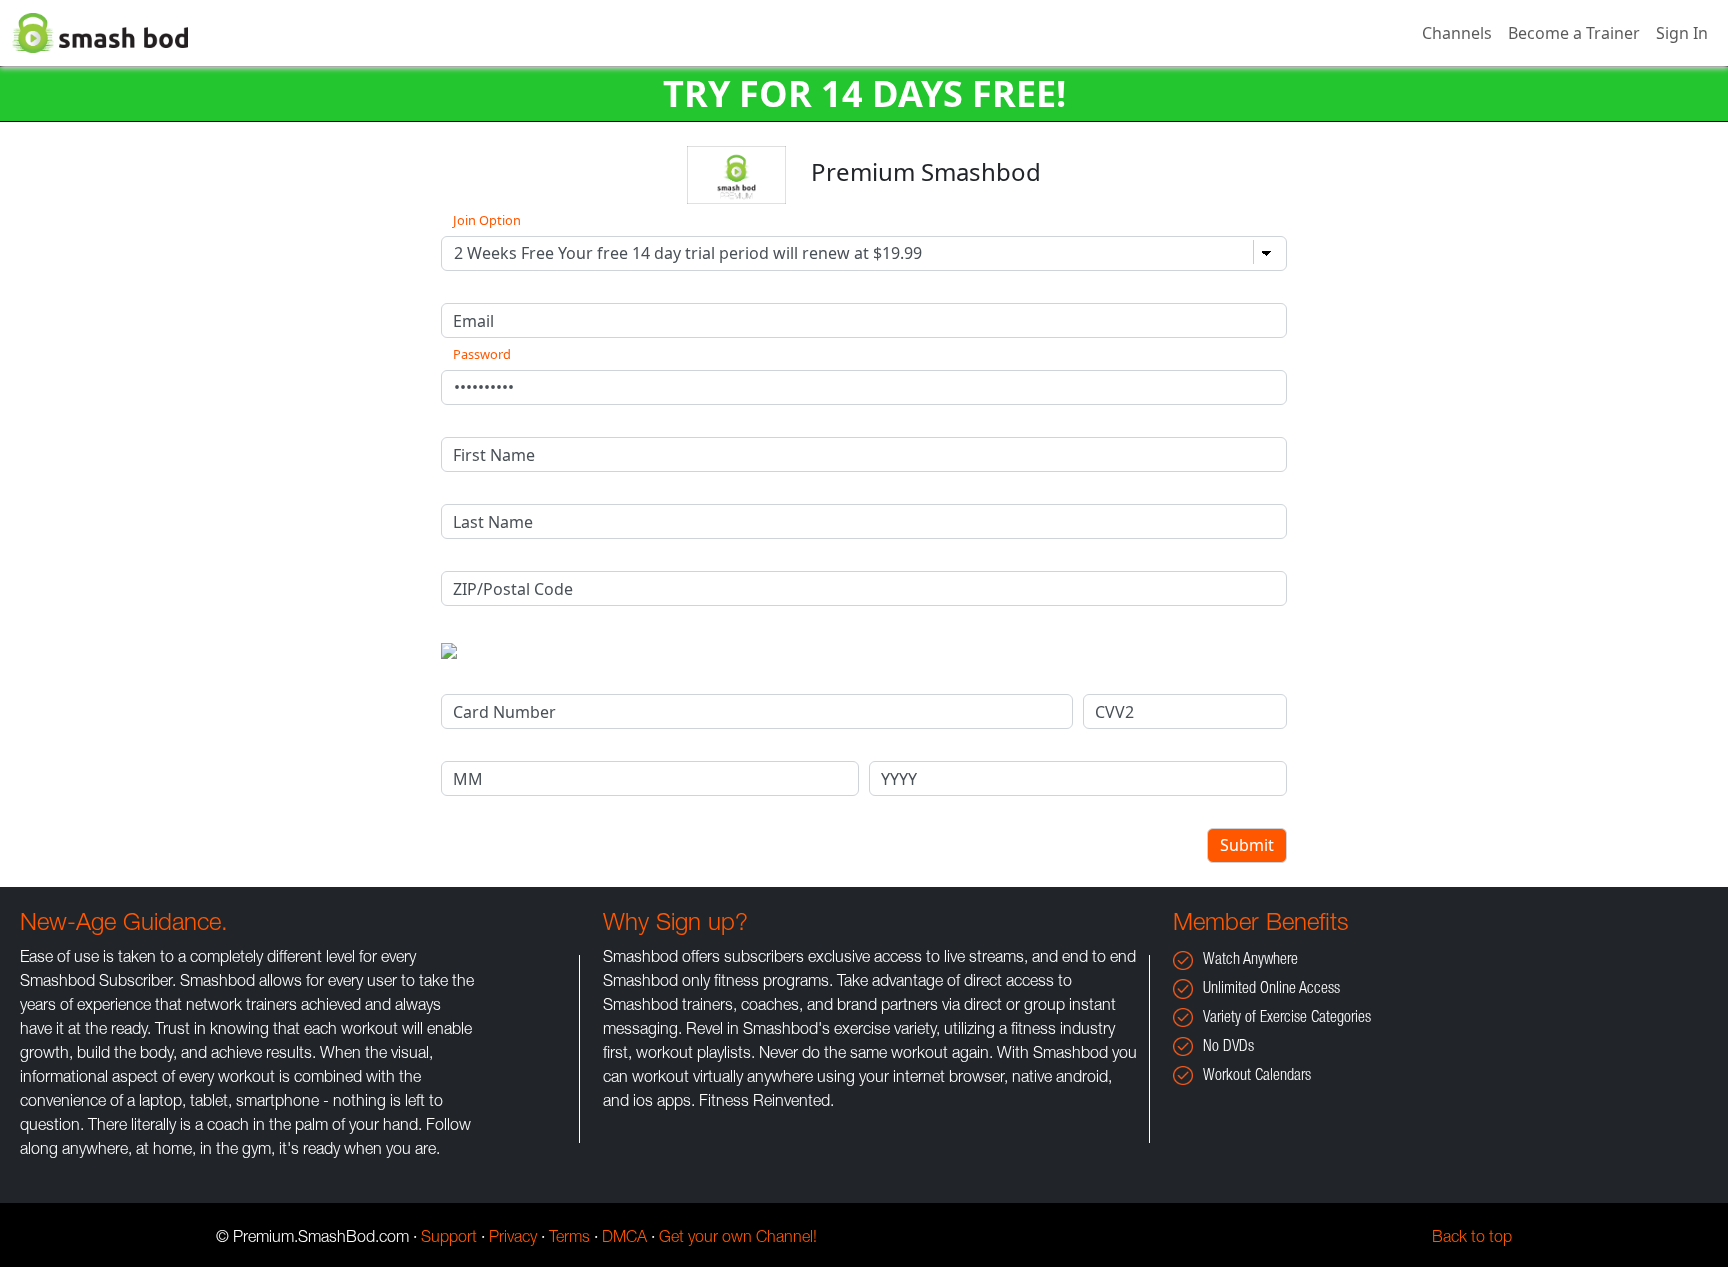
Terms (569, 1239)
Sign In (1682, 33)
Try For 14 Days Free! (864, 93)
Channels (1457, 33)
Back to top (1472, 1239)
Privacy (513, 1239)
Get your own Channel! (738, 1239)
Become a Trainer (1574, 33)
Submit (1247, 845)
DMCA (624, 1239)
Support (449, 1239)
